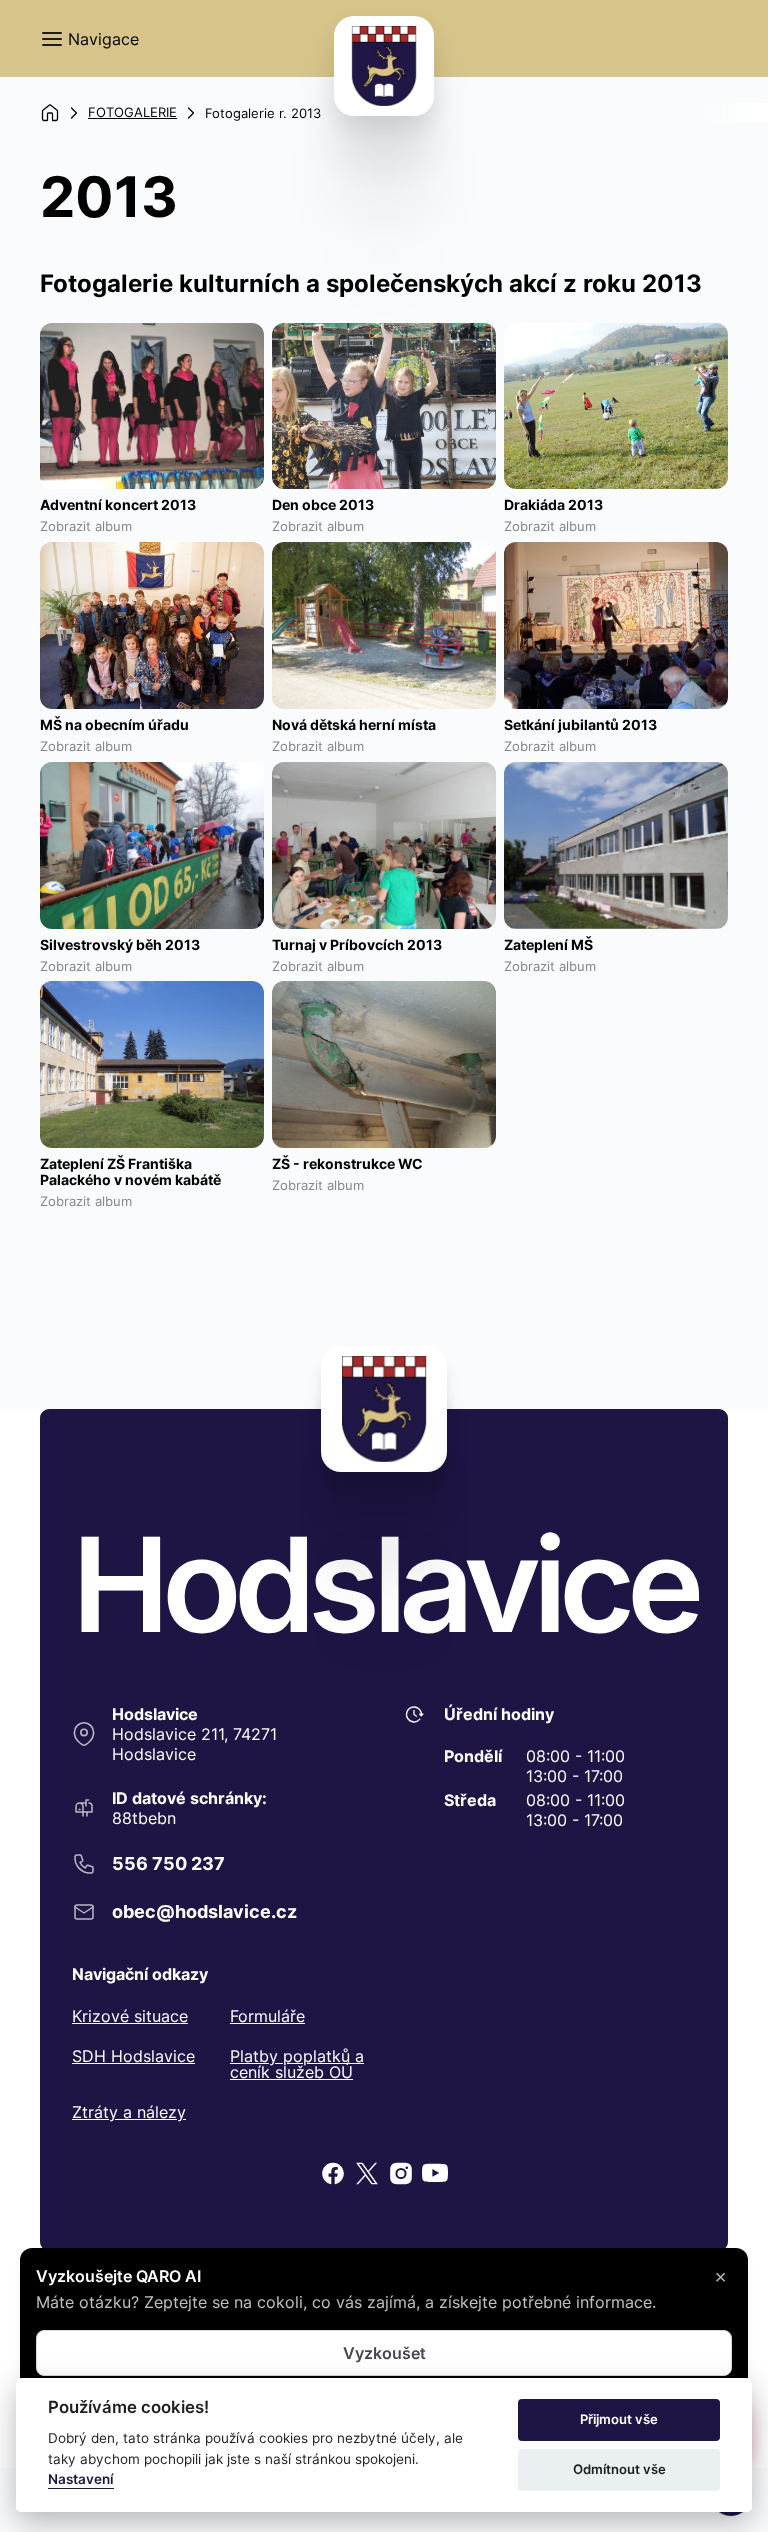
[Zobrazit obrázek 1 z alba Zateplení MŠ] (616, 845)
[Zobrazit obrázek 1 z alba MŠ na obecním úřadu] (152, 625)
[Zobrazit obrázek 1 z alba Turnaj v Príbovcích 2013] (384, 845)
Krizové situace (130, 2016)
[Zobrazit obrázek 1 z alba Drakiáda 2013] (616, 406)
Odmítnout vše (619, 2469)
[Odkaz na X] (367, 2173)
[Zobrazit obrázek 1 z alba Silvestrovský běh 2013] (152, 845)
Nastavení (81, 2479)
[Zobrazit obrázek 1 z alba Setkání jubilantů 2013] (616, 625)
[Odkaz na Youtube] (435, 2173)
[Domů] (50, 113)
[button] (89, 39)
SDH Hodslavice (133, 2057)
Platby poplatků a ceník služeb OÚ (297, 2064)
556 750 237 (168, 1863)
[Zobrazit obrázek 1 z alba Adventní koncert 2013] (152, 406)
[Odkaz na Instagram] (401, 2173)
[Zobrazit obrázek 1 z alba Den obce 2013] (384, 406)
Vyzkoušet (384, 2353)
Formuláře (267, 2016)
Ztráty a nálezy (129, 2112)
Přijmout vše (619, 2419)
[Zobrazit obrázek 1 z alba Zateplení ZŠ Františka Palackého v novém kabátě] (152, 1064)
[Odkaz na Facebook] (333, 2173)
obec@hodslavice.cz (204, 1911)
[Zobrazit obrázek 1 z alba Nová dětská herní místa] (384, 625)
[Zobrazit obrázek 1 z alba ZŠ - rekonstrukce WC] (384, 1064)
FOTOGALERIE (132, 112)
